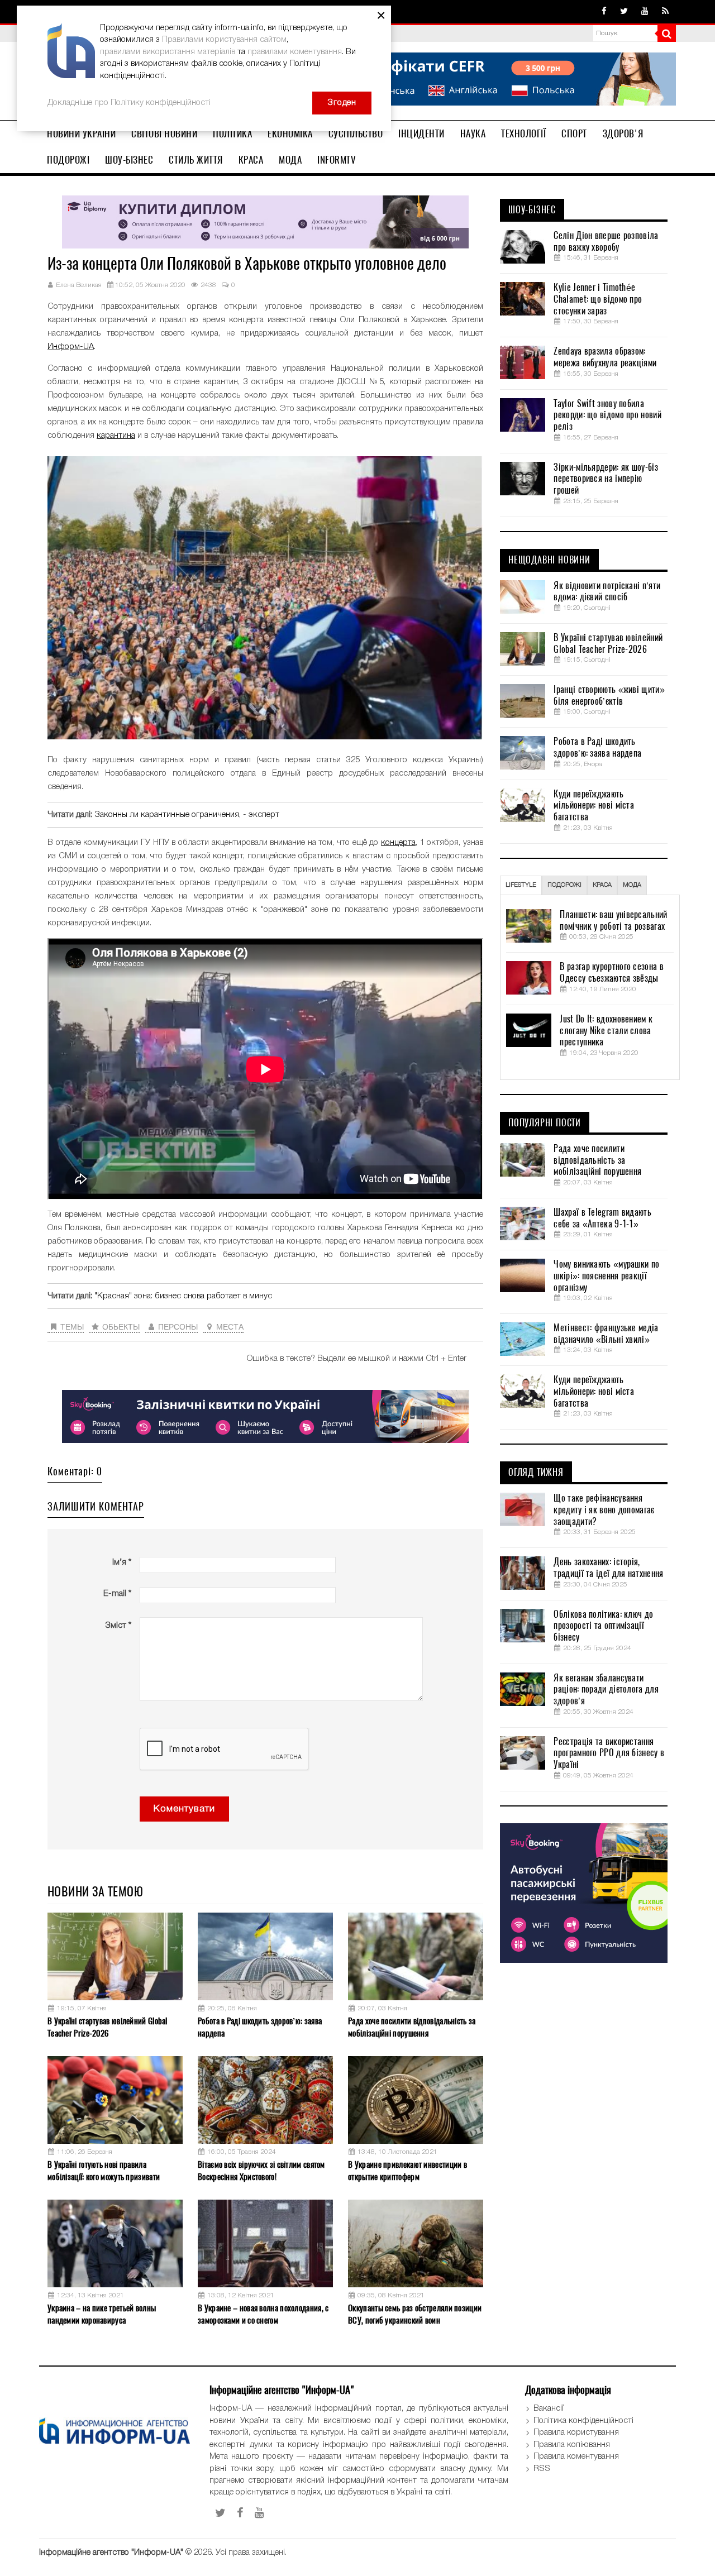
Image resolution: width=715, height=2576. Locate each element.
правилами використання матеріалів (168, 52)
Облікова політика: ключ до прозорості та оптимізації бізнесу (603, 1626)
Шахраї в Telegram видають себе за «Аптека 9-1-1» (602, 1218)
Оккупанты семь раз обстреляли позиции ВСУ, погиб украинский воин (415, 2314)
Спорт (574, 133)
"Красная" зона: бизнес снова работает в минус (183, 1296)
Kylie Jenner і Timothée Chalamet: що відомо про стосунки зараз (598, 299)
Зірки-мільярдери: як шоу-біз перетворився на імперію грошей (606, 479)
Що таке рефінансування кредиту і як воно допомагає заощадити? (604, 1510)
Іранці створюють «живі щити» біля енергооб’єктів (609, 696)
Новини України (81, 133)
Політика (232, 133)
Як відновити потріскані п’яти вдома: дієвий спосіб (607, 592)
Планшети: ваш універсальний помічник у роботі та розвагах (613, 921)
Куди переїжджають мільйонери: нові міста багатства (594, 806)
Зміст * (118, 1626)
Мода (290, 160)
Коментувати (184, 1809)
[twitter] (624, 12)
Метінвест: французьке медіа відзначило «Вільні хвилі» (606, 1334)
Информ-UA (71, 347)
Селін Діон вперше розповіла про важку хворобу (606, 242)
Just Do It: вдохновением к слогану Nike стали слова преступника (606, 1031)
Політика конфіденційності (583, 2421)
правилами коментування (295, 52)
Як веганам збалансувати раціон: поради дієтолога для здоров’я (606, 1690)
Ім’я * (122, 1562)
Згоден (342, 103)
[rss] (665, 12)
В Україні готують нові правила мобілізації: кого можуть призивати (104, 2170)
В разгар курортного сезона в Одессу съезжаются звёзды (611, 972)
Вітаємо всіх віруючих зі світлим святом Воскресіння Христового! (261, 2170)
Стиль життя (196, 160)
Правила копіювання (572, 2445)
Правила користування (576, 2432)
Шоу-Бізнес (129, 160)
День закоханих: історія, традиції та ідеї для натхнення (608, 1568)
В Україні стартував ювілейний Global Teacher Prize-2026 (108, 2027)
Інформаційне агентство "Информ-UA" (111, 2553)
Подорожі (68, 160)
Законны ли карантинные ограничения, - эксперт (187, 815)
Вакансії (549, 2408)
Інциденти (421, 133)
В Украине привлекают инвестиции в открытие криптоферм (407, 2170)
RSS (542, 2469)
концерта (398, 843)
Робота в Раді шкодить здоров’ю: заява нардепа (260, 2027)
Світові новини (164, 133)
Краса (251, 160)
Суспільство (356, 133)
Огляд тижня (536, 1473)
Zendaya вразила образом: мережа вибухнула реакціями (605, 357)
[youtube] (645, 12)
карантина (116, 436)
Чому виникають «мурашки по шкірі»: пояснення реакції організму (606, 1276)
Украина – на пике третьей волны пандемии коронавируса (102, 2314)
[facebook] (604, 12)
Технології (523, 133)
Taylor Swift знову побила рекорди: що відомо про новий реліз (607, 415)
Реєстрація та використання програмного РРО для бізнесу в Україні (609, 1753)
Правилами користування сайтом (224, 40)
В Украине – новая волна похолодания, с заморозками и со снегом (263, 2314)
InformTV (337, 160)
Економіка (290, 133)
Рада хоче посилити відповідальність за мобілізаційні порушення (412, 2027)
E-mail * (117, 1594)
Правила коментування (576, 2456)
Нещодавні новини (549, 560)
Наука (473, 133)
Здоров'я (623, 133)
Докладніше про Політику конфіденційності (129, 103)
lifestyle (521, 885)
